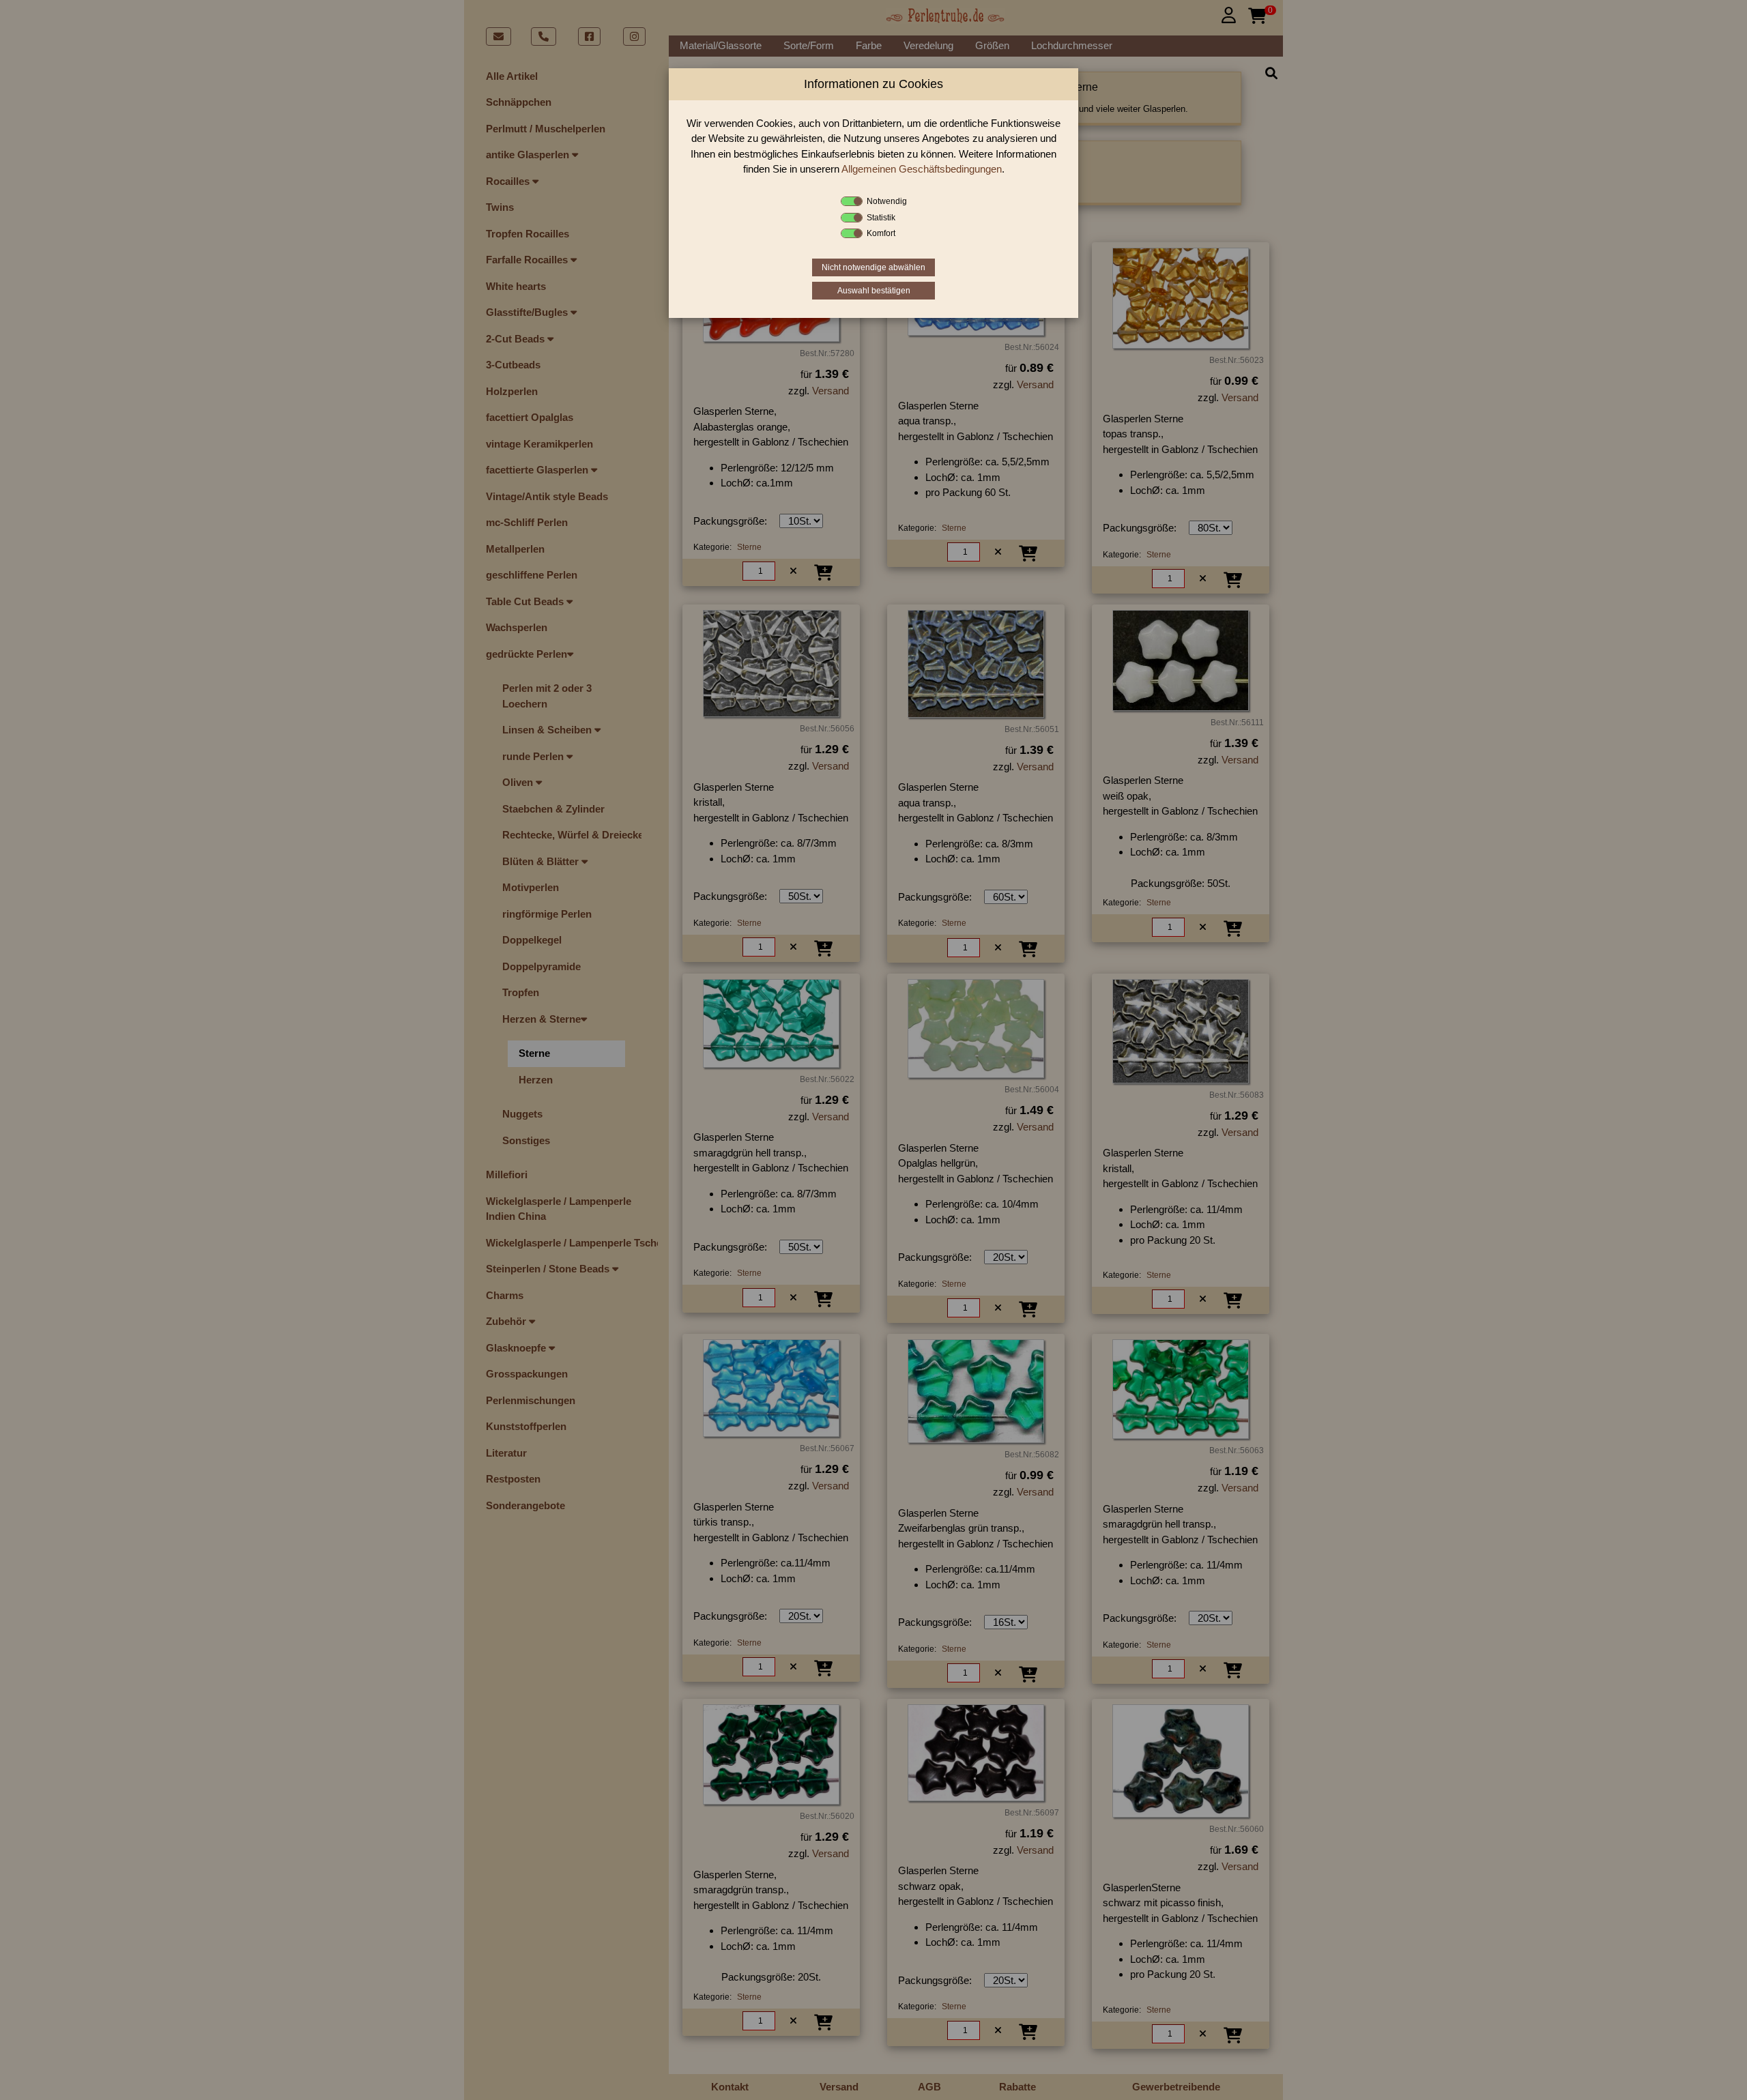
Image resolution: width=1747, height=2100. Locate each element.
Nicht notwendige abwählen (873, 267)
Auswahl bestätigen (874, 291)
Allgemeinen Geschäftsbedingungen (922, 169)
